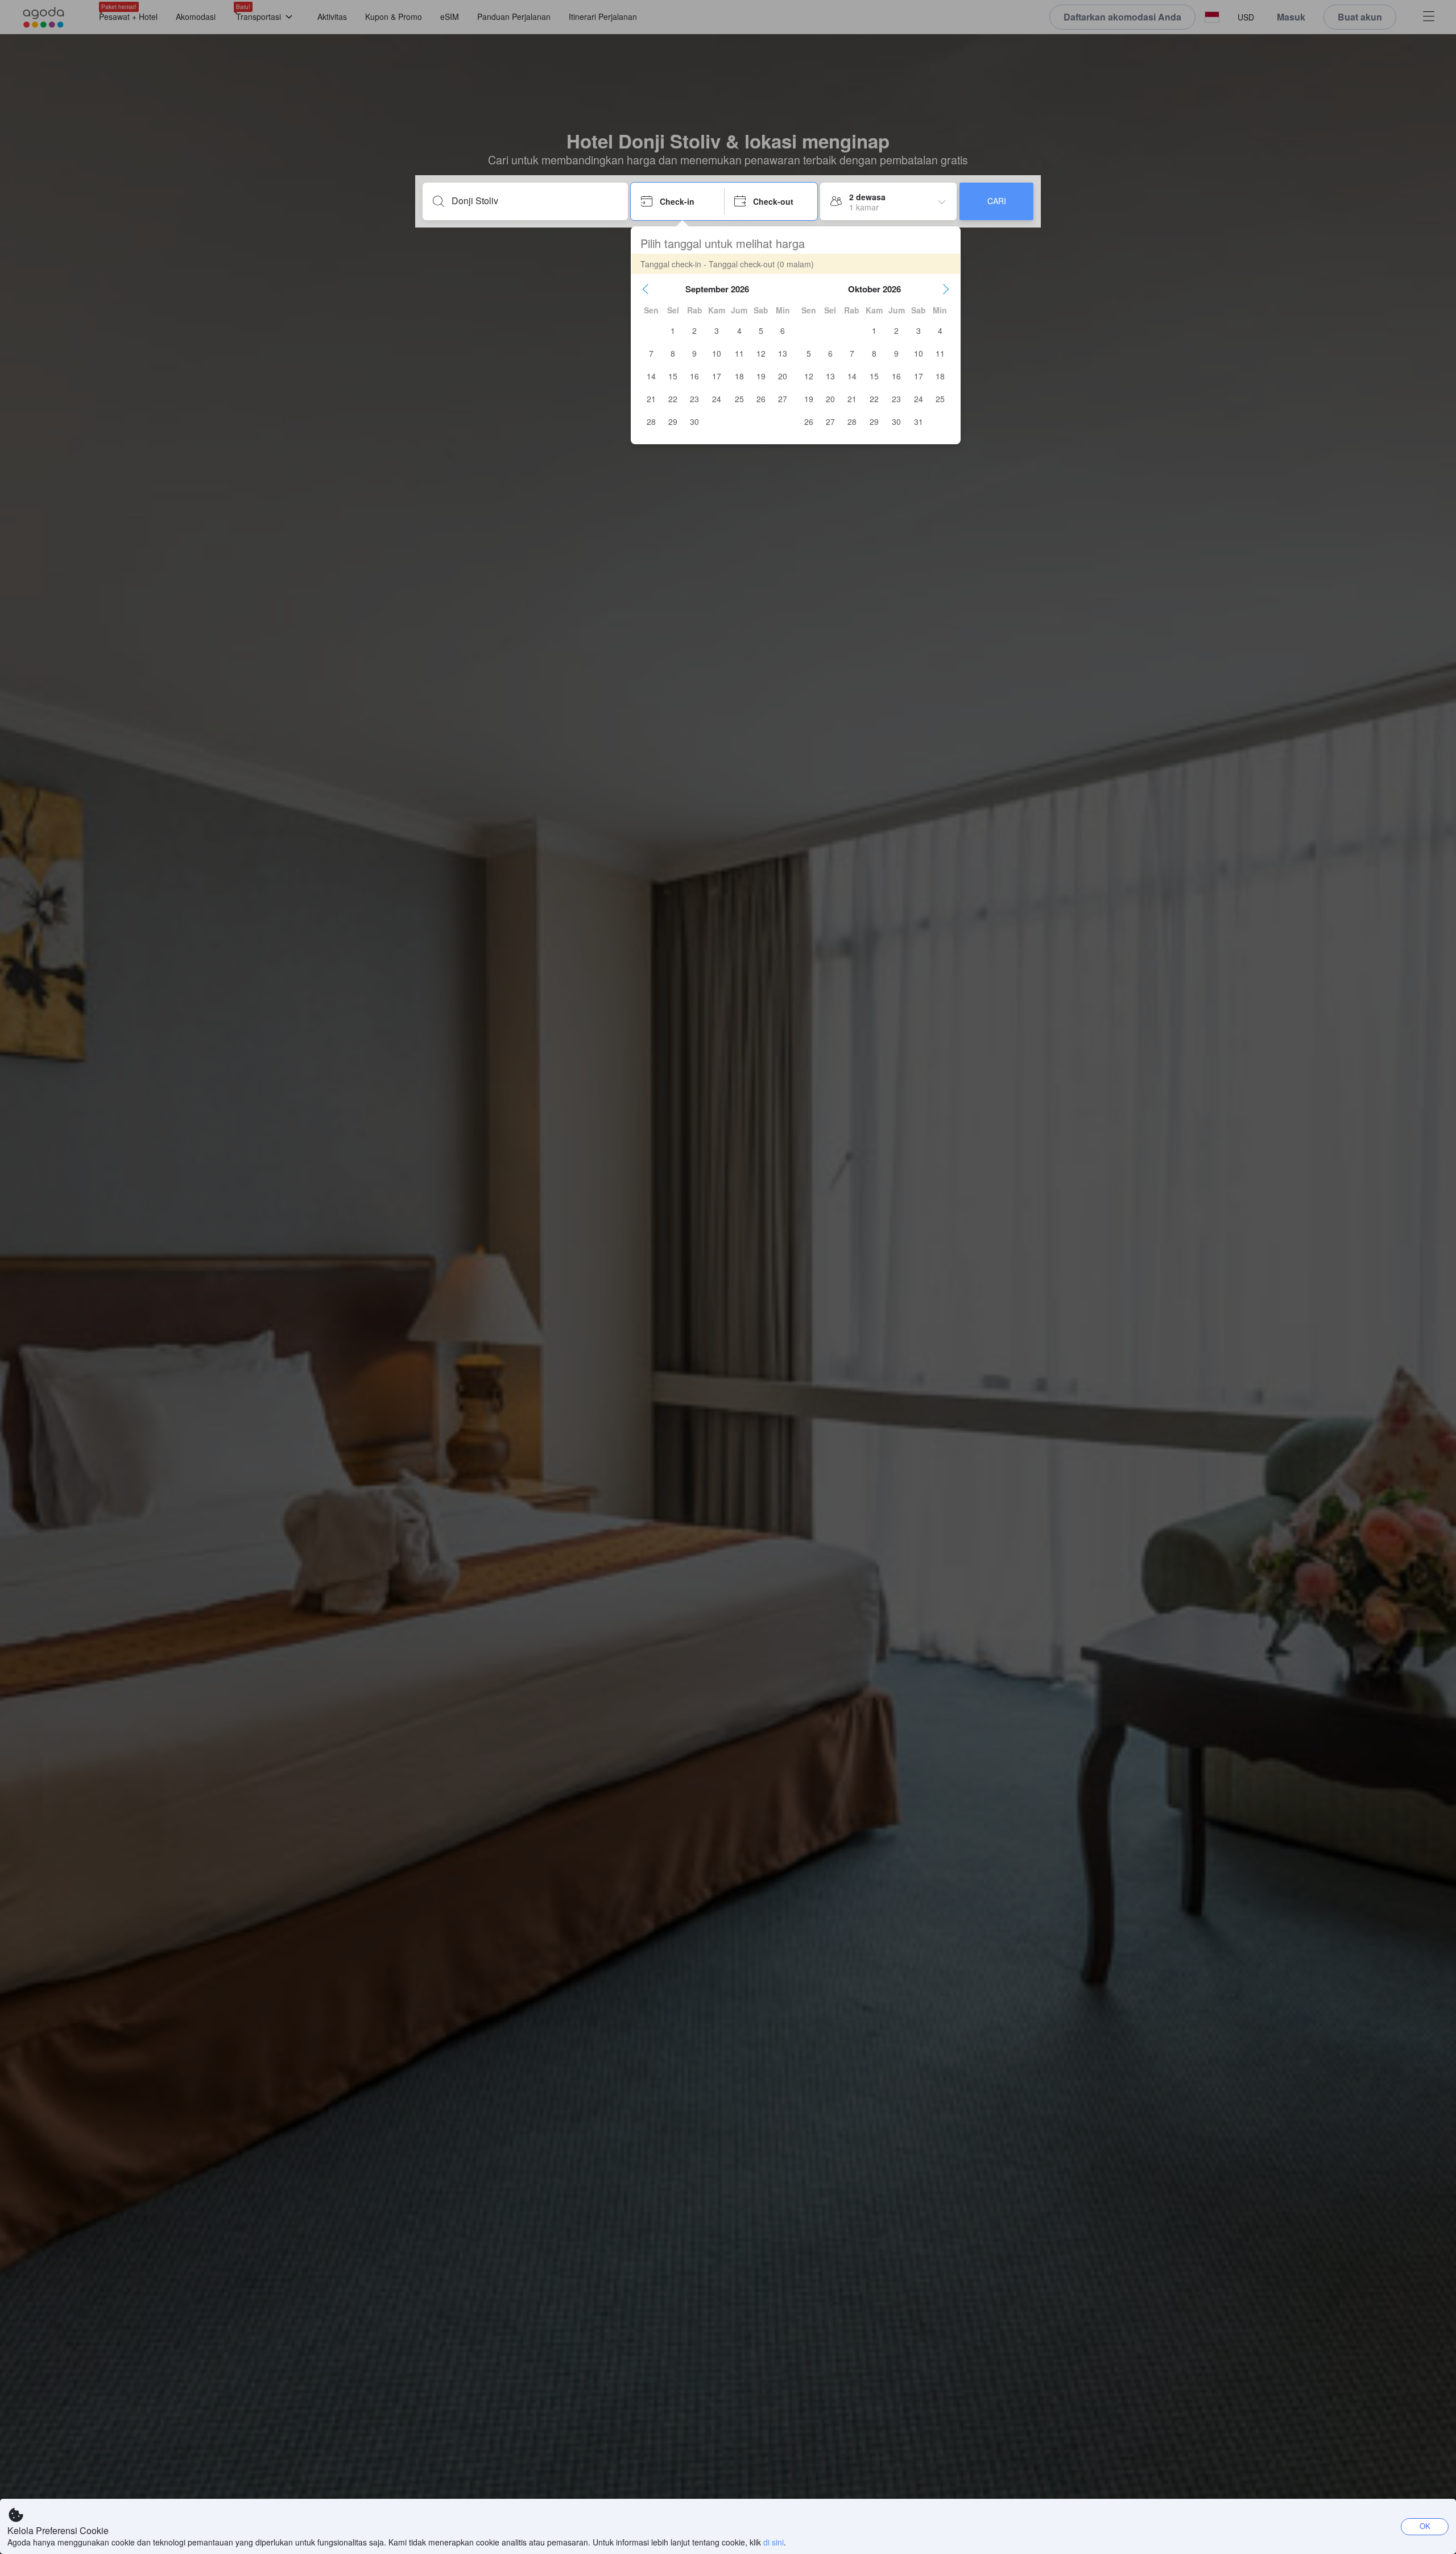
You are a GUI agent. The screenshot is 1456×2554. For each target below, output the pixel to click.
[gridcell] (673, 330)
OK (1425, 2526)
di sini (773, 2542)
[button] (646, 289)
